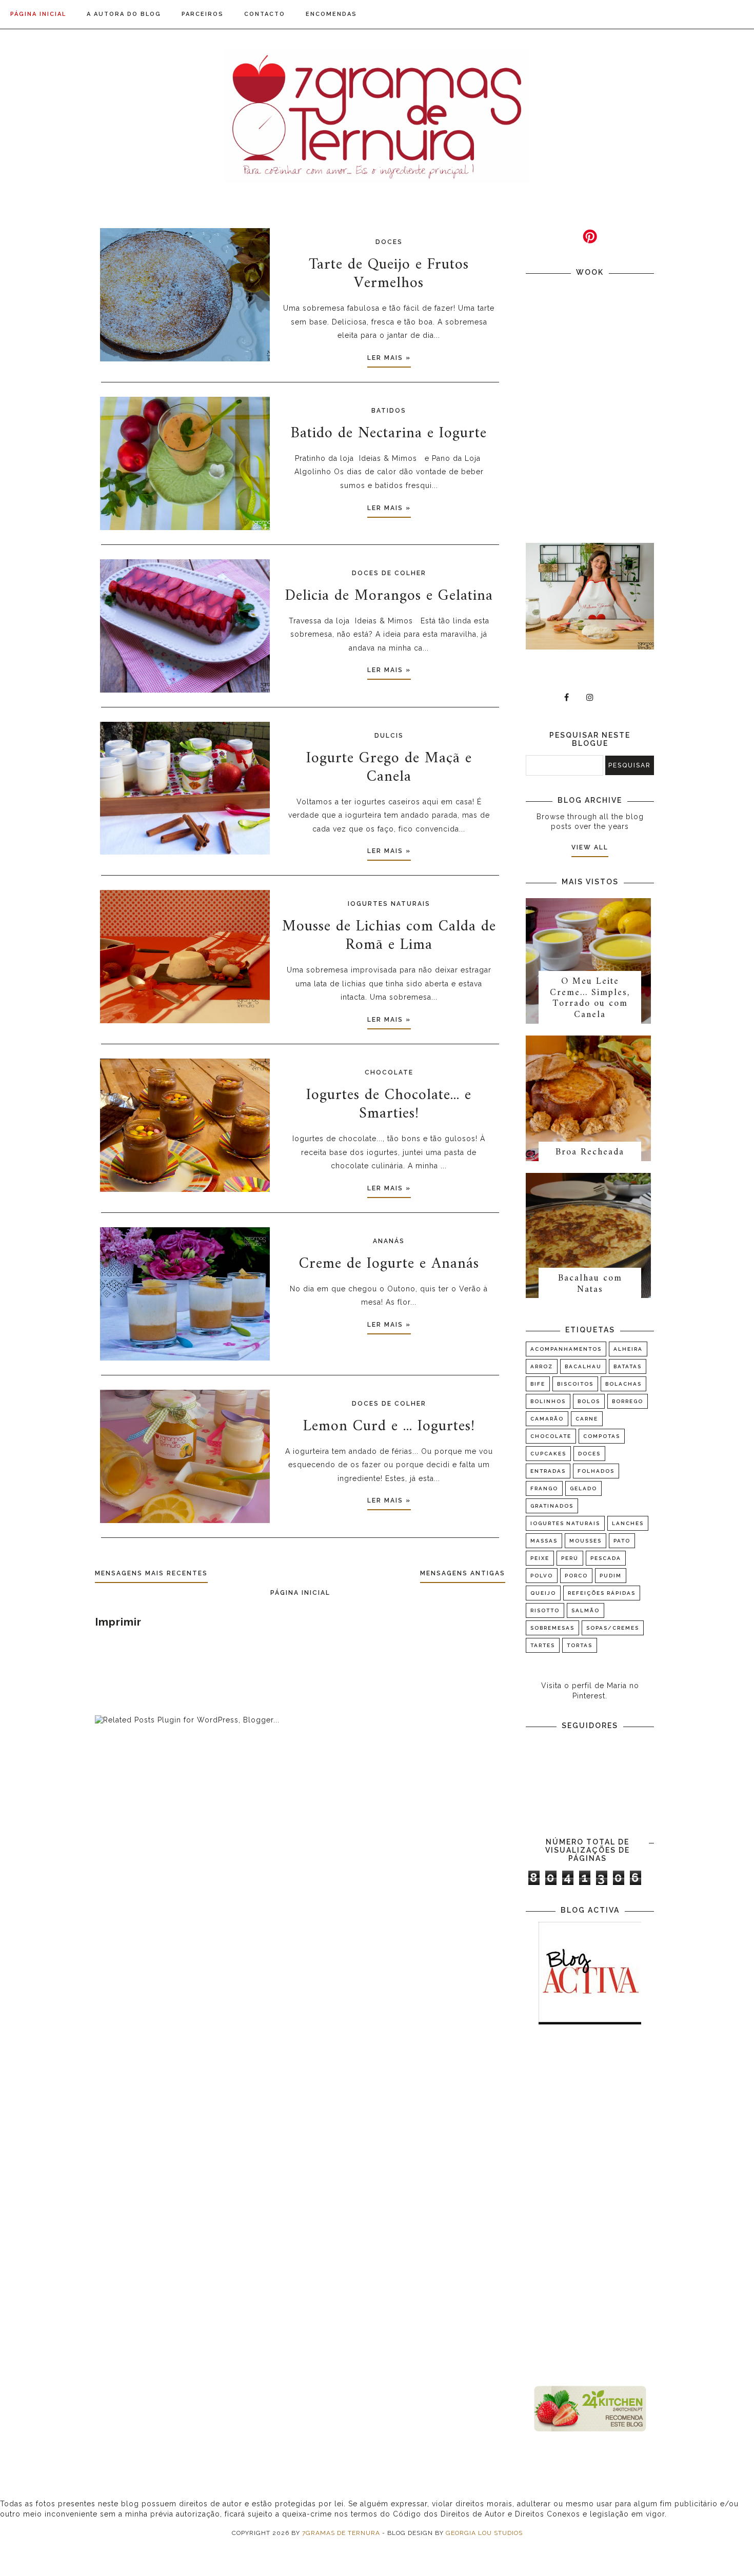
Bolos (589, 1401)
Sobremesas (552, 1628)
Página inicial (38, 14)
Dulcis (389, 736)
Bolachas (623, 1384)
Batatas (628, 1366)
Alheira (628, 1349)
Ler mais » (389, 358)
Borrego (628, 1401)
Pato (622, 1541)
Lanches (628, 1523)
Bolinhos (548, 1401)
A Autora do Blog (124, 14)
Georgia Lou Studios (484, 2533)
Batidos (389, 411)
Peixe (540, 1558)
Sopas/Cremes (613, 1628)
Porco (576, 1576)
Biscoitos (575, 1384)
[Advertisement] (590, 2206)
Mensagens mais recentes (151, 1573)
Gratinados (552, 1506)
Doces (389, 242)
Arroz (542, 1366)
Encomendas (331, 14)
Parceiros (203, 14)
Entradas (548, 1471)
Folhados (596, 1471)
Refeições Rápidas (602, 1593)
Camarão (547, 1419)
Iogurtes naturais (389, 904)
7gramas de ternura (341, 2533)
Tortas (580, 1645)
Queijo (543, 1593)
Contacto (265, 14)
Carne (587, 1419)
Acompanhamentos (566, 1349)
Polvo (542, 1576)
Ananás (389, 1241)
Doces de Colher (389, 573)
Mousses (586, 1541)
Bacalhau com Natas (590, 1284)
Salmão (586, 1610)
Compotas (602, 1436)
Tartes (543, 1645)
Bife (538, 1384)
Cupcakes (548, 1454)
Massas (544, 1541)
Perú (570, 1558)
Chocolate (389, 1072)
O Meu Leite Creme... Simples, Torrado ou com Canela (590, 998)
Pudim (611, 1576)
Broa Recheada (590, 1152)
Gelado (583, 1488)
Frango (544, 1488)
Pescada (606, 1558)
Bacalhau (583, 1366)
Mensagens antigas (463, 1573)
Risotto (545, 1610)
